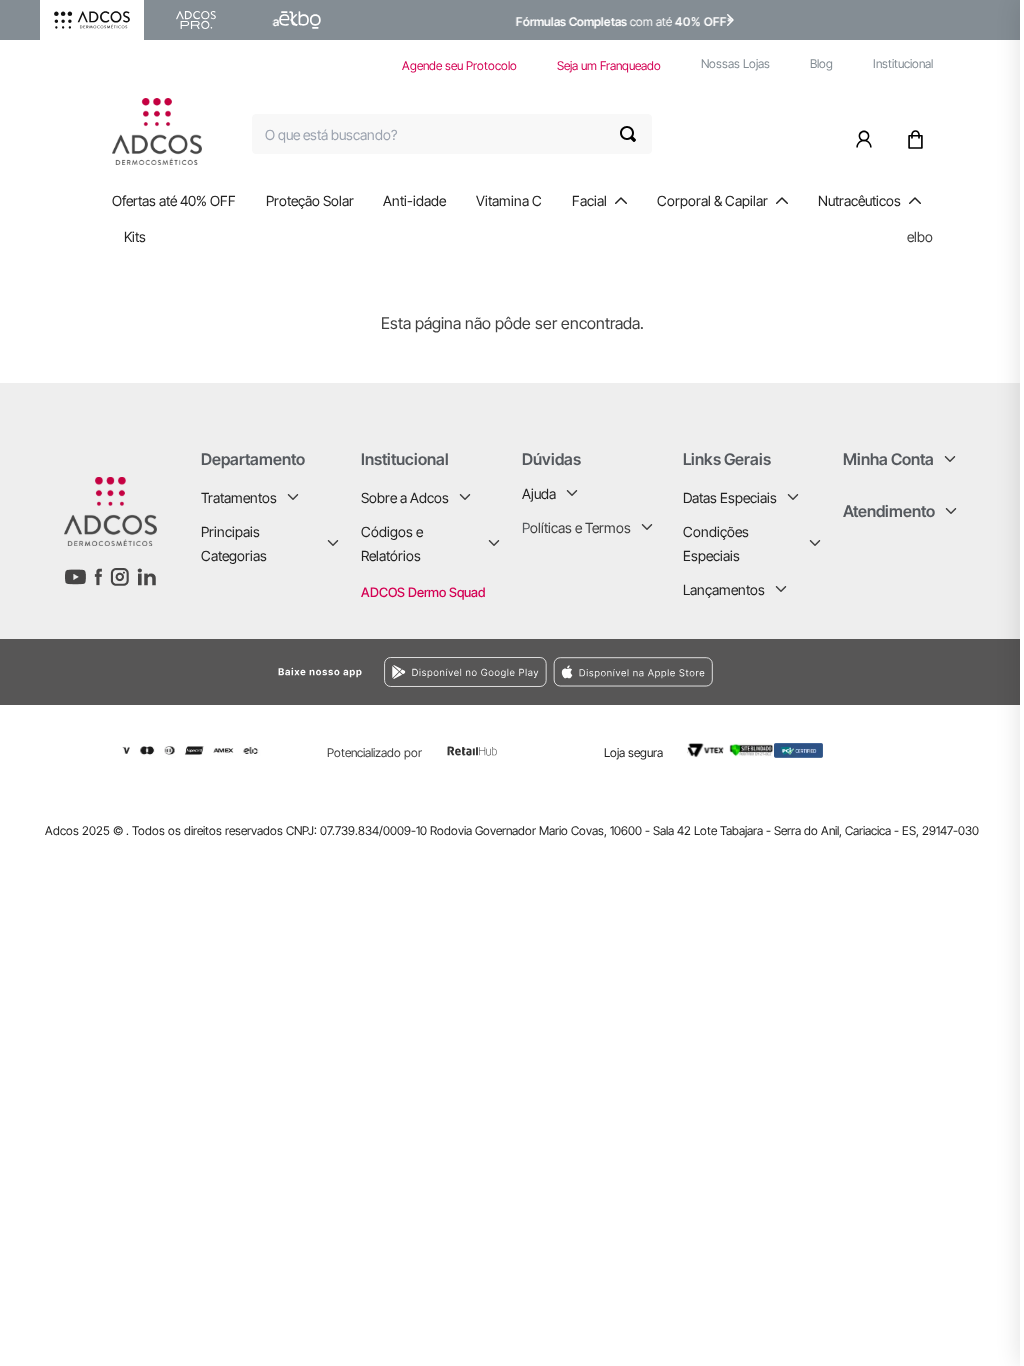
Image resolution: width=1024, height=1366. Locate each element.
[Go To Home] (157, 131)
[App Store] (785, 671)
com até (579, 21)
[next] (730, 20)
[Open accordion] (293, 497)
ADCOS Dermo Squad (423, 592)
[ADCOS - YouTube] (75, 577)
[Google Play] (273, 672)
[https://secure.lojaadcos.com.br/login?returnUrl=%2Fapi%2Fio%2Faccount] (868, 134)
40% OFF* (632, 21)
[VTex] (705, 751)
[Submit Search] (636, 134)
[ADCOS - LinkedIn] (146, 577)
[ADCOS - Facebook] (98, 577)
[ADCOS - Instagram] (119, 577)
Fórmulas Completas (499, 21)
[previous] (294, 20)
